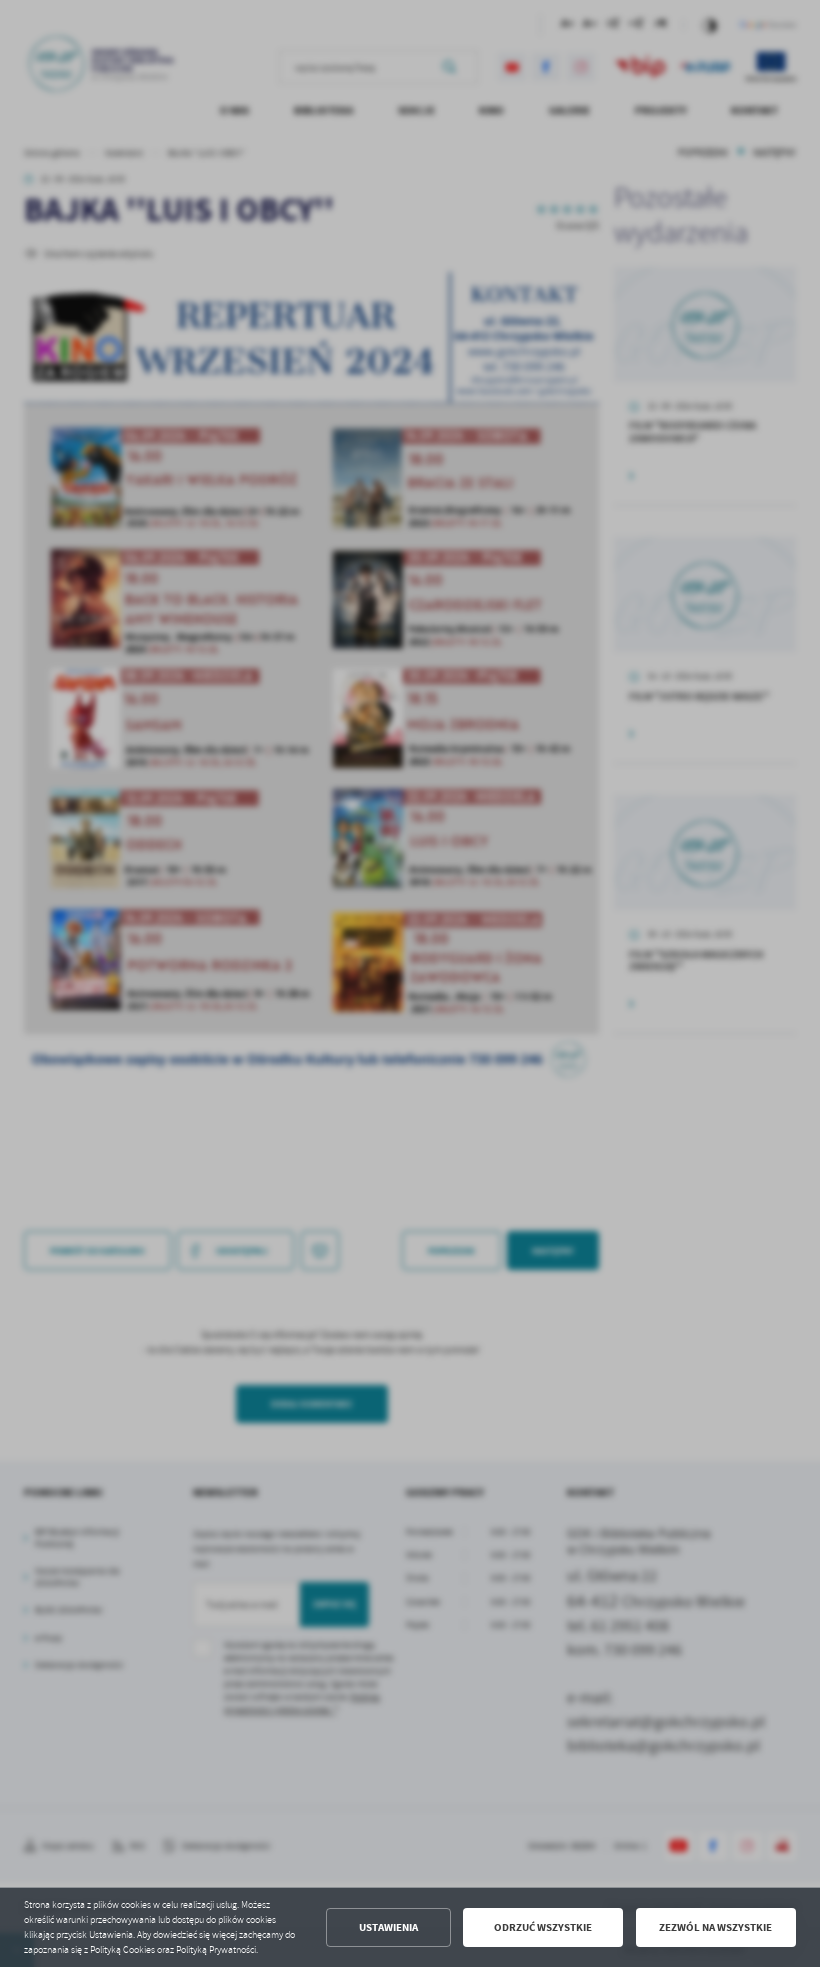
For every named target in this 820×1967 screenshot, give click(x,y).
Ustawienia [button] (388, 1927)
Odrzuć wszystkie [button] (543, 1927)
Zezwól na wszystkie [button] (715, 1927)
